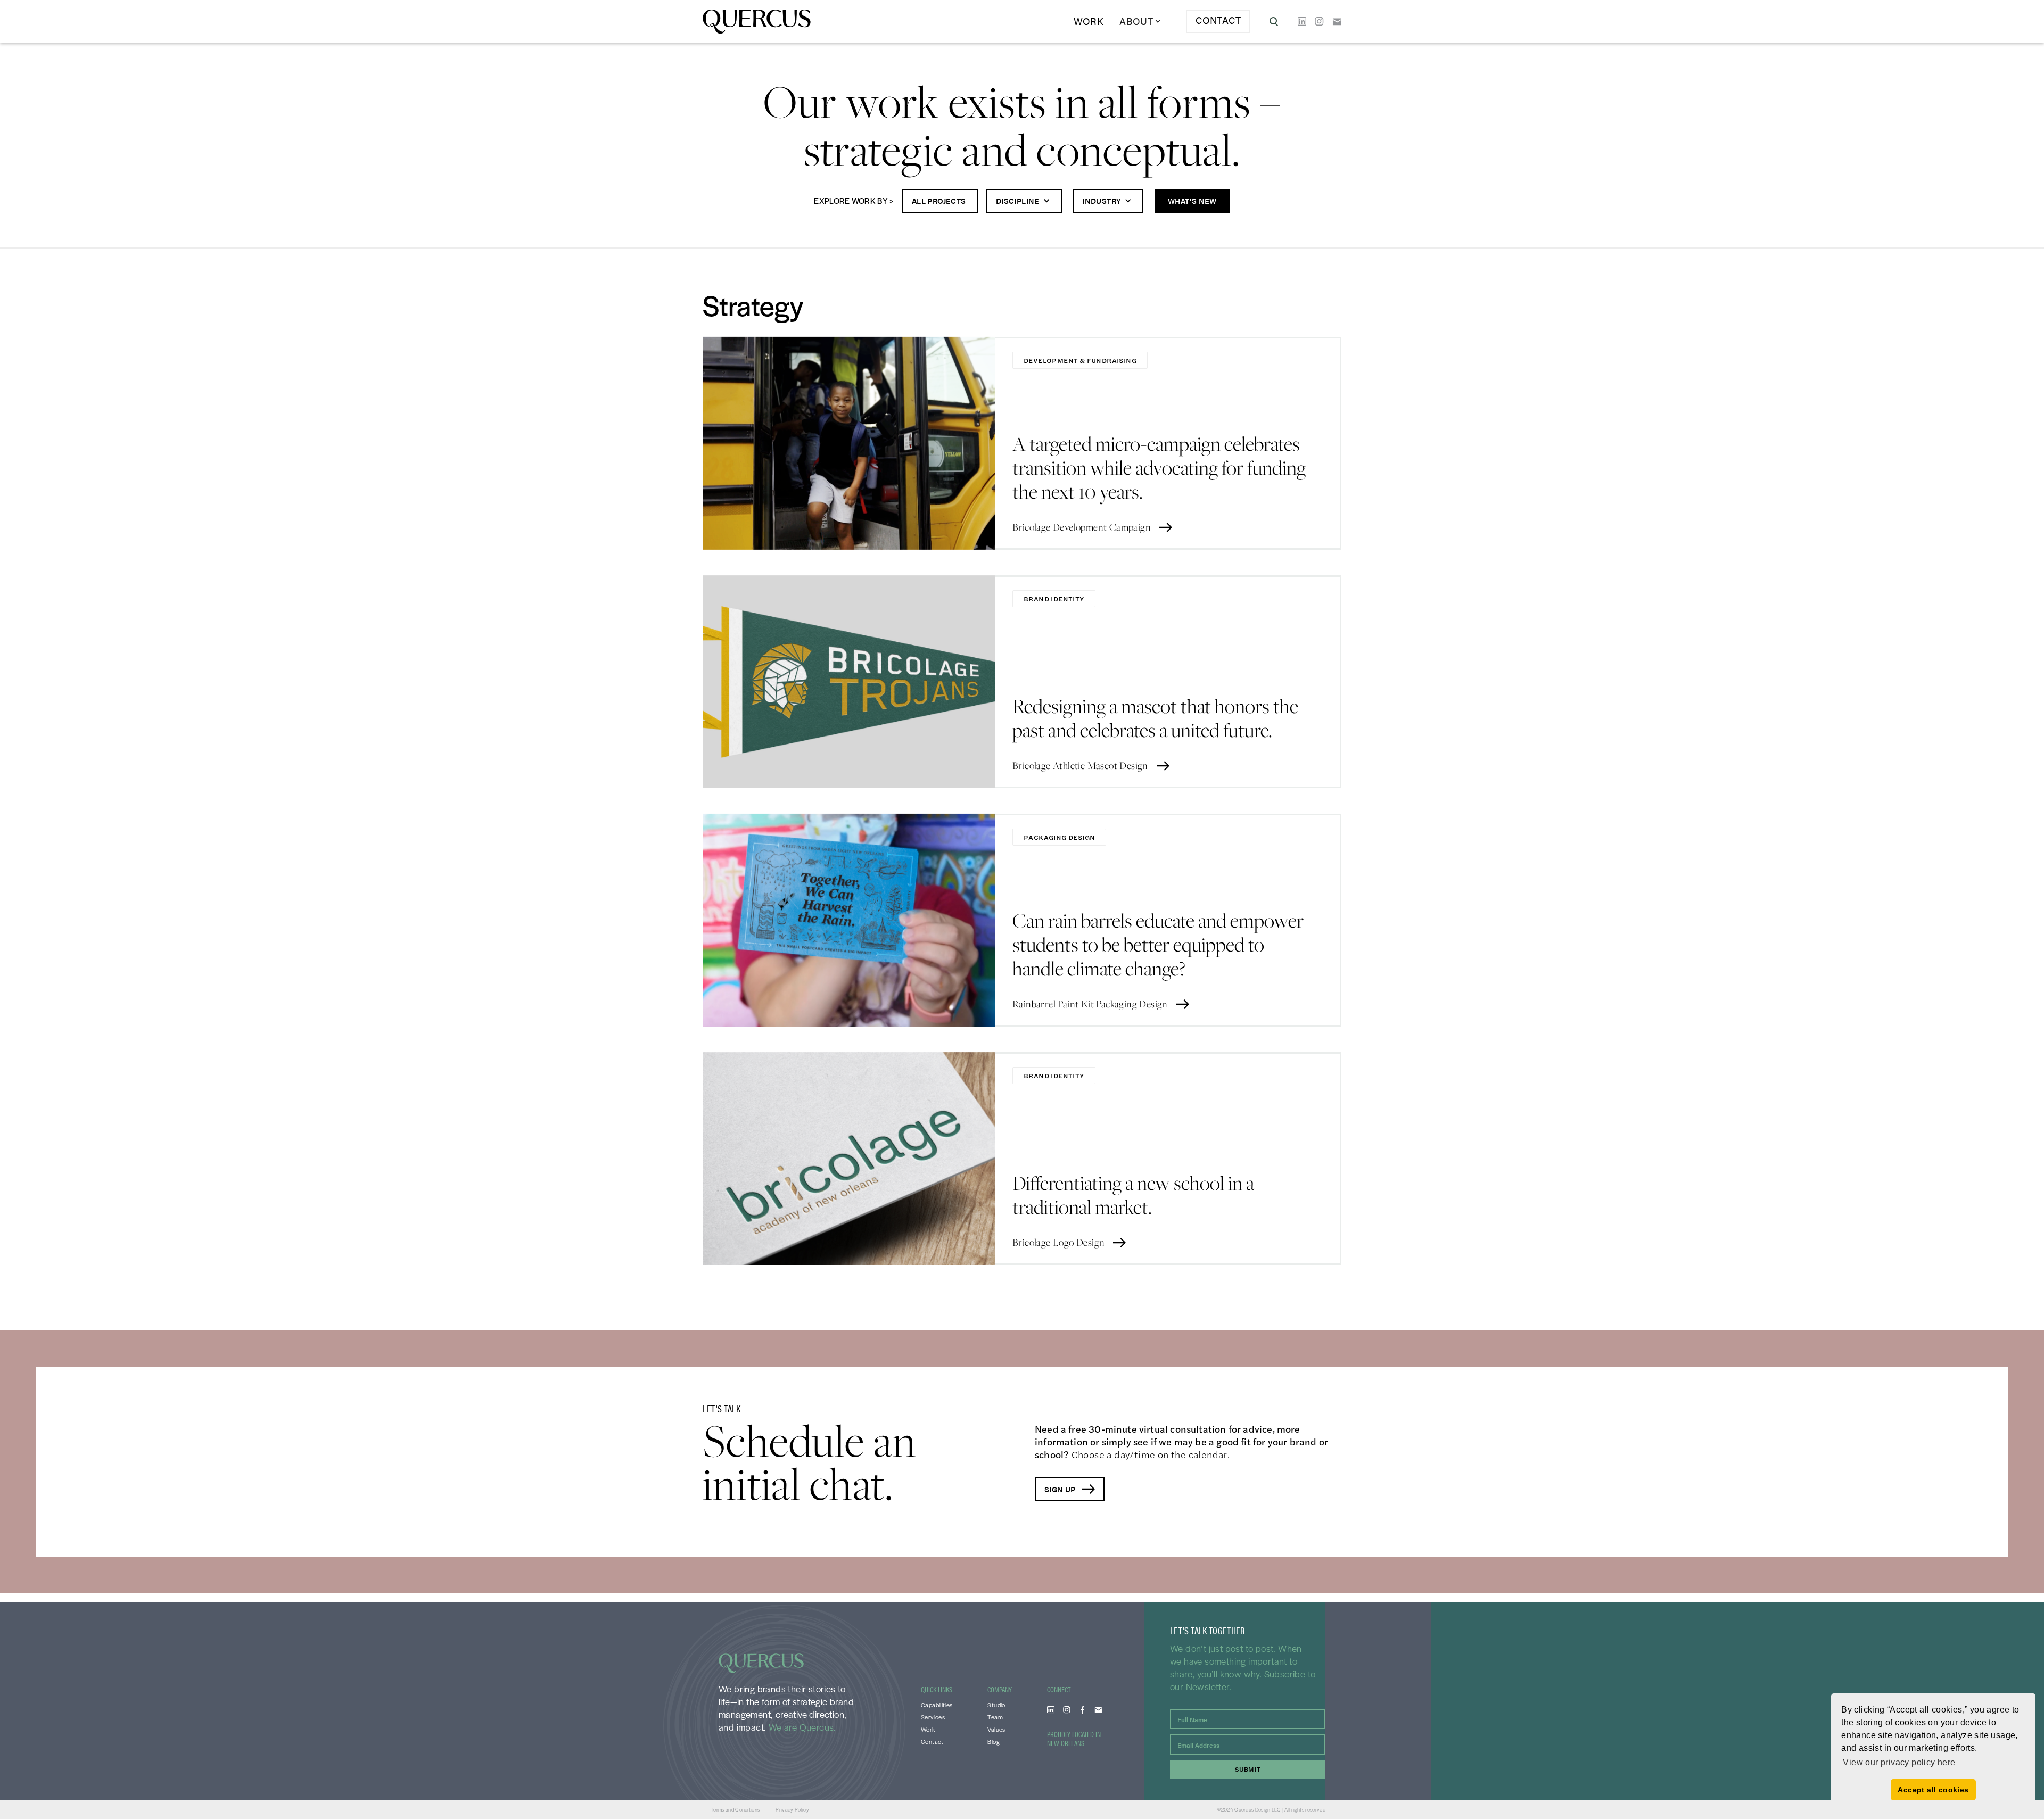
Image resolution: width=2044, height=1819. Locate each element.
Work (1089, 21)
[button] (1140, 21)
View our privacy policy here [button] (1899, 1762)
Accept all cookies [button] (1933, 1790)
